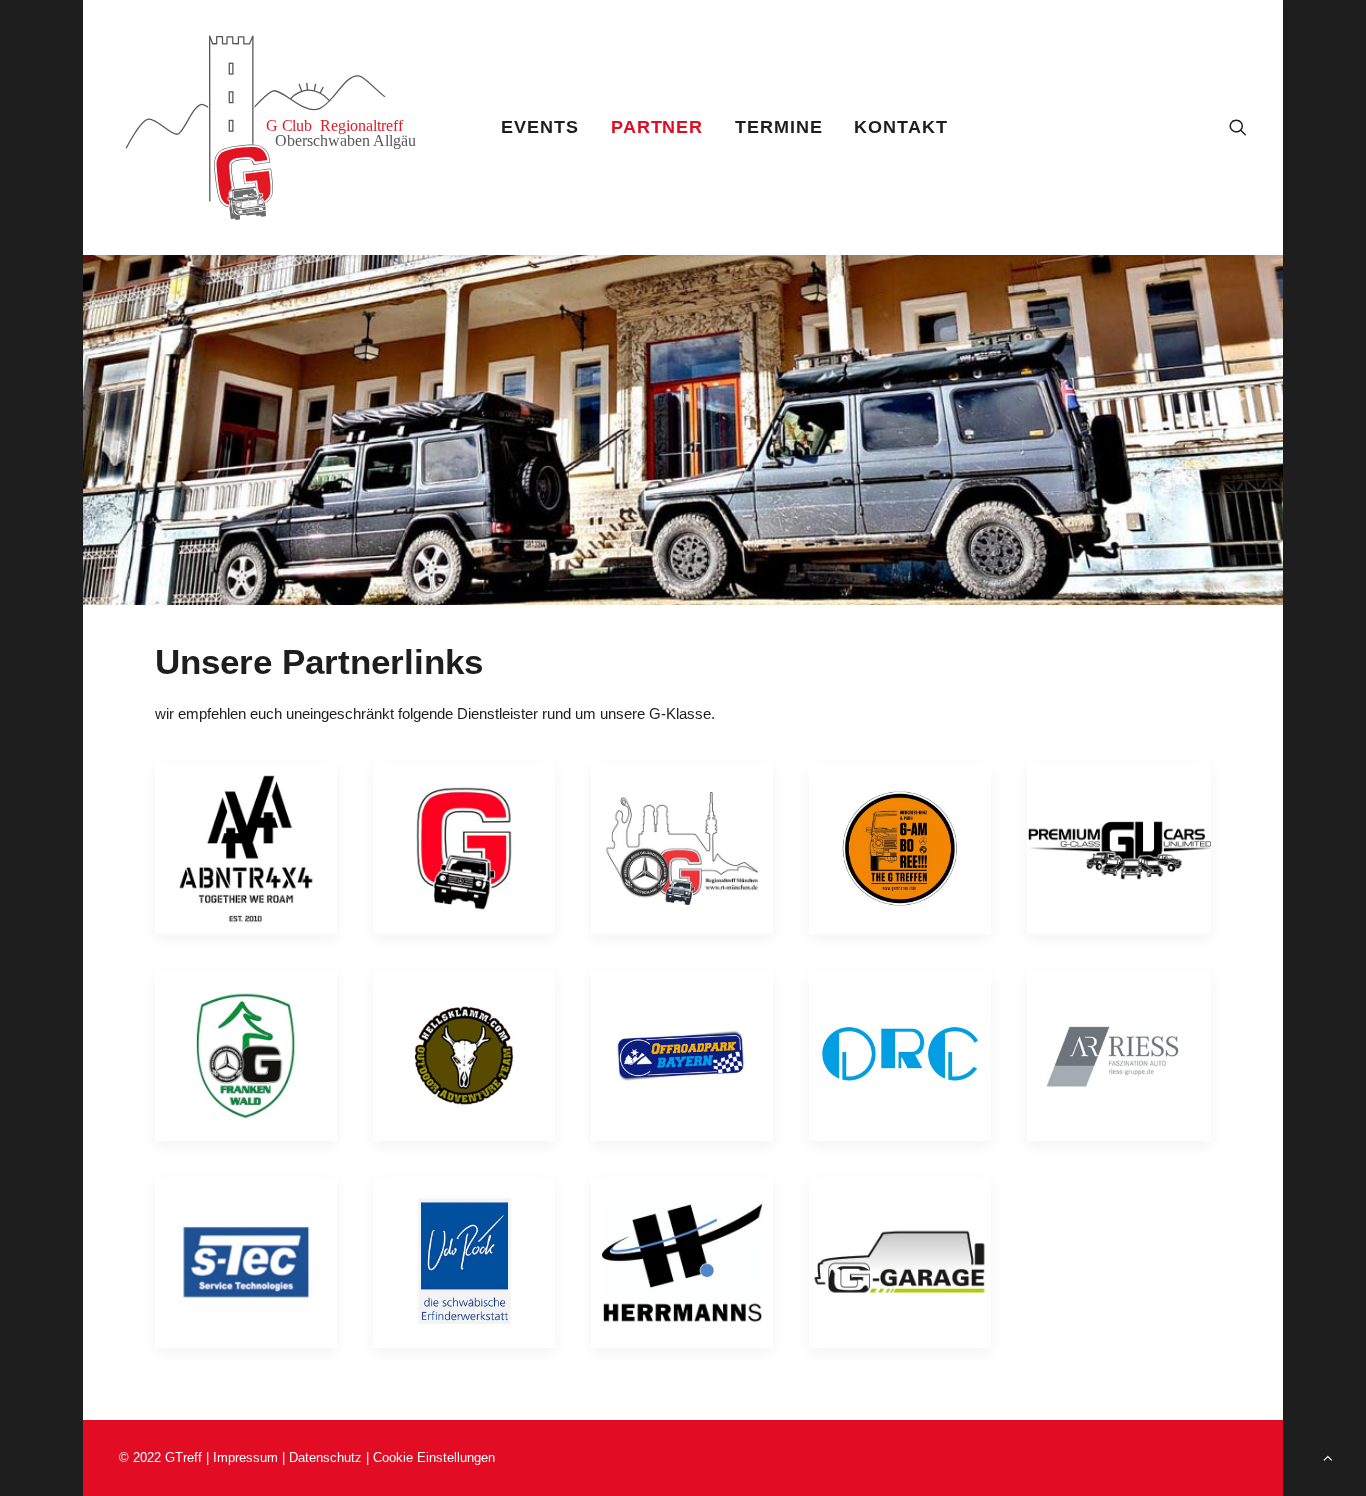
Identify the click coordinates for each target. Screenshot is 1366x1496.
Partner (657, 127)
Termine (778, 127)
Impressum (245, 1457)
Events (539, 127)
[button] (1238, 127)
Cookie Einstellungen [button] (434, 1457)
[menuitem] (539, 127)
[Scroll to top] (1328, 1456)
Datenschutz (327, 1457)
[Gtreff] (285, 127)
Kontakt (900, 127)
